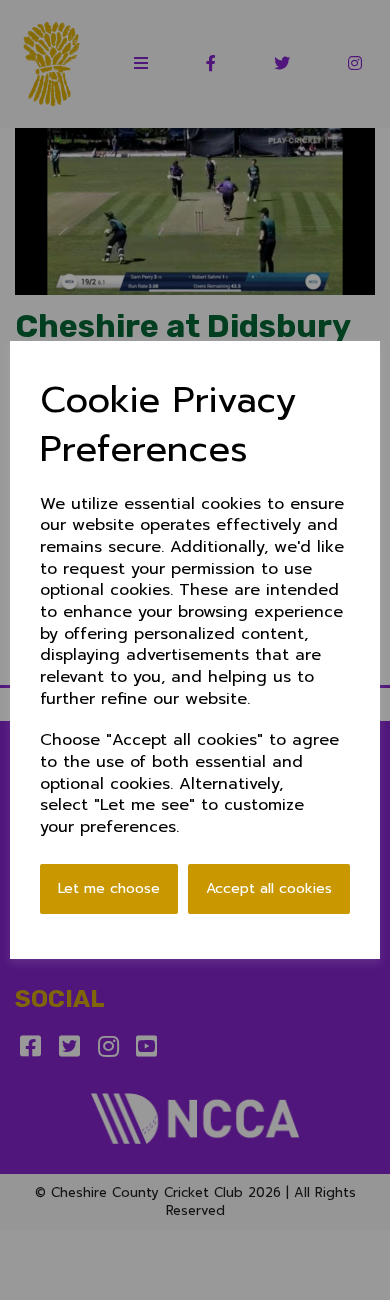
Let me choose (109, 888)
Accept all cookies (269, 888)
